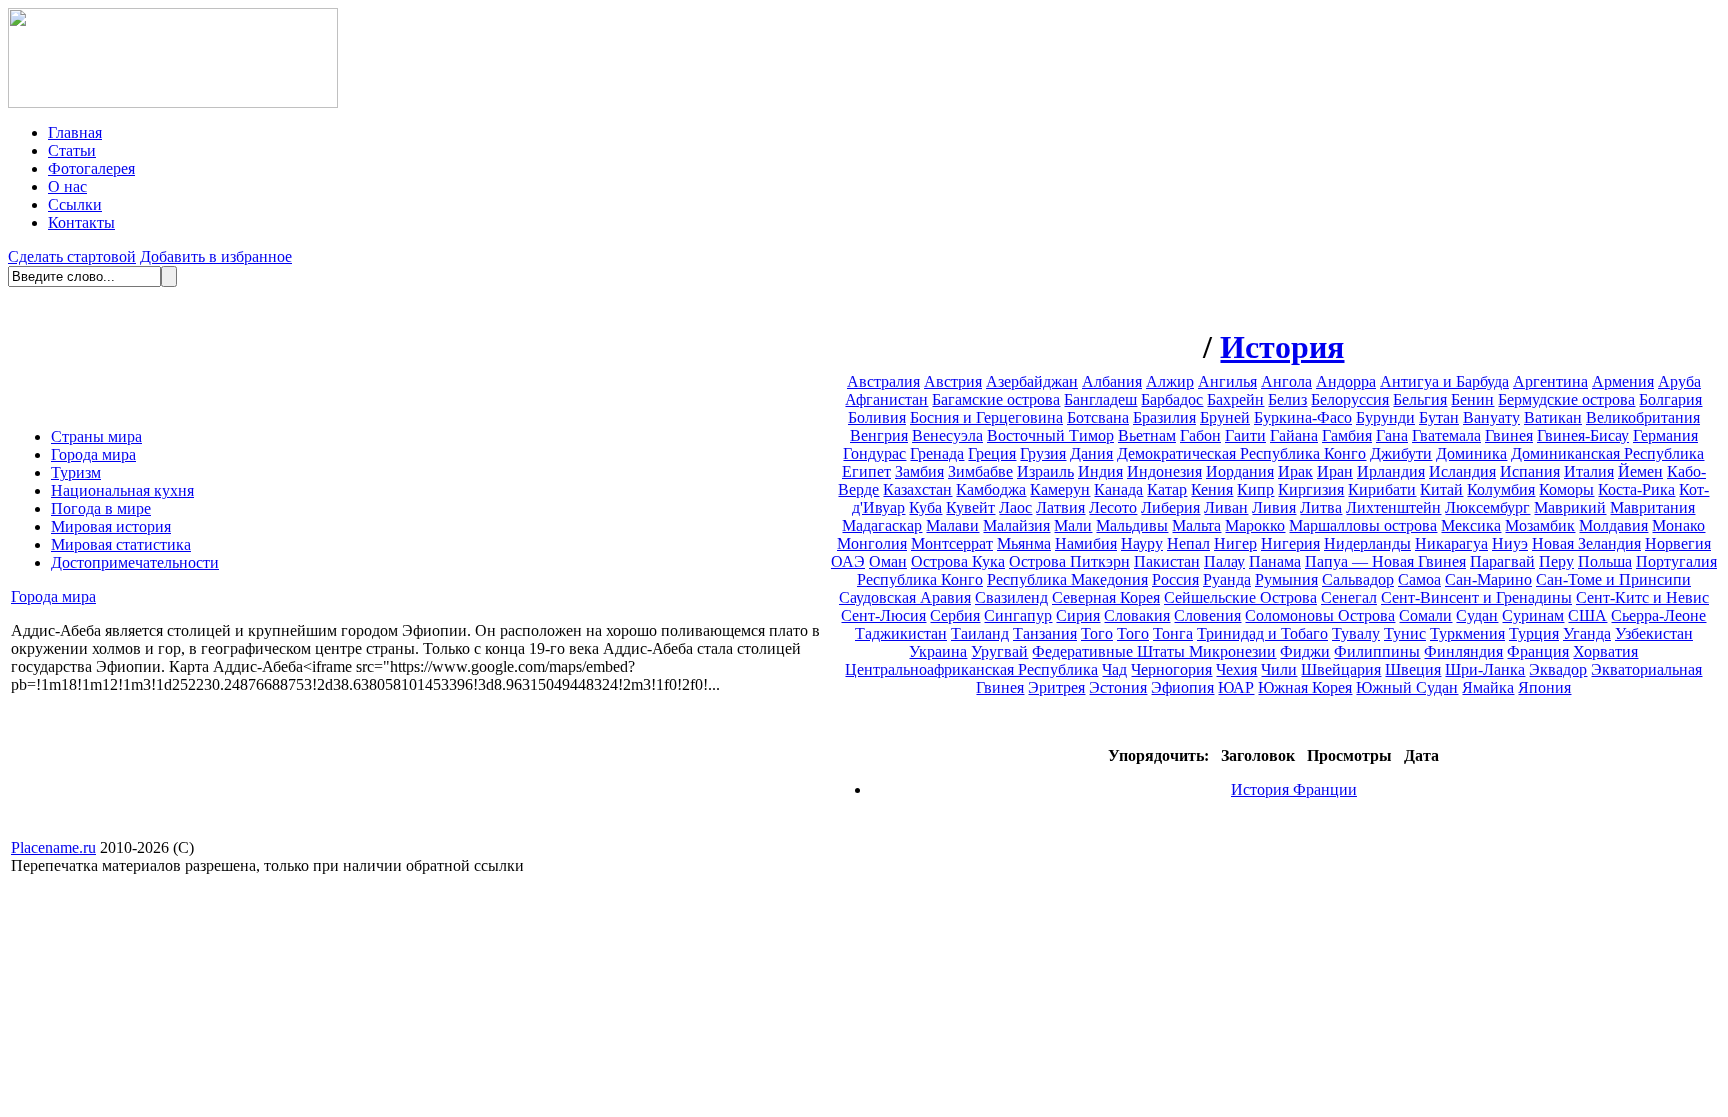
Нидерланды (1367, 543)
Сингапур (1018, 615)
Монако (1678, 525)
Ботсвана (1098, 417)
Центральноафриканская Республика (971, 669)
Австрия (953, 381)
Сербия (955, 615)
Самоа (1419, 579)
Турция (1534, 633)
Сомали (1425, 615)
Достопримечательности (135, 562)
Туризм (76, 472)
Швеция (1413, 669)
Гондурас (874, 453)
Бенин (1472, 399)
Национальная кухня (122, 490)
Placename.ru (53, 847)
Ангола (1286, 381)
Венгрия (879, 435)
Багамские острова (996, 399)
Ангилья (1227, 381)
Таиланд (980, 633)
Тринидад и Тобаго (1262, 633)
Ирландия (1391, 471)
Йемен (1640, 471)
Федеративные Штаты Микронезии (1154, 651)
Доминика (1471, 453)
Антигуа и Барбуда (1444, 381)
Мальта (1196, 525)
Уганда (1587, 633)
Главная (75, 132)
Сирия (1078, 615)
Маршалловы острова (1363, 525)
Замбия (919, 471)
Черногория (1171, 669)
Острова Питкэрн (1069, 561)
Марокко (1255, 525)
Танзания (1045, 633)
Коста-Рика (1636, 489)
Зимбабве (980, 471)
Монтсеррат (952, 543)
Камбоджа (991, 489)
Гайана (1294, 435)
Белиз (1287, 399)
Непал (1188, 543)
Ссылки (75, 204)
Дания (1091, 453)
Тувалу (1356, 633)
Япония (1544, 687)
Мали (1073, 525)
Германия (1665, 435)
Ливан (1226, 507)
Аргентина (1550, 381)
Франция (1538, 651)
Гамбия (1347, 435)
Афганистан (886, 399)
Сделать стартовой (72, 256)
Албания (1112, 381)
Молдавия (1613, 525)
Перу (1556, 561)
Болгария (1670, 399)
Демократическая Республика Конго (1241, 453)
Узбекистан (1654, 633)
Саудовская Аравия (905, 597)
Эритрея (1056, 687)
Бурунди (1385, 417)
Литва (1321, 507)
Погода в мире (101, 508)
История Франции (1294, 789)
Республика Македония (1067, 579)
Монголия (872, 543)
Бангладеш (1100, 399)
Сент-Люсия (883, 615)
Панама (1275, 561)
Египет (866, 471)
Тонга (1173, 633)
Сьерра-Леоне (1658, 615)
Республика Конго (920, 579)
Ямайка (1488, 687)
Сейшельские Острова (1240, 597)
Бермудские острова (1566, 399)
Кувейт (970, 507)
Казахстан (917, 489)
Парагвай (1502, 561)
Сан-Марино (1488, 579)
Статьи (72, 150)
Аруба (1679, 381)
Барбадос (1172, 399)
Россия (1175, 579)
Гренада (937, 453)
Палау (1224, 561)
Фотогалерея (91, 168)
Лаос (1015, 507)
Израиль (1045, 471)
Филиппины (1377, 651)
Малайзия (1016, 525)
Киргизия (1311, 489)
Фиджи (1305, 651)
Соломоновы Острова (1320, 615)
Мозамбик (1540, 525)
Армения (1623, 381)
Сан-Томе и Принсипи (1613, 579)
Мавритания (1652, 507)
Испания (1530, 471)
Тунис (1405, 633)
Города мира (93, 454)
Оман (888, 561)
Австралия (883, 381)
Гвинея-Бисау (1583, 435)
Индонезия (1164, 471)
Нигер (1235, 543)
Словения (1207, 615)
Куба (925, 507)
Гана (1392, 435)
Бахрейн (1235, 399)
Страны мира (96, 436)
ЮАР (1236, 687)
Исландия (1462, 471)
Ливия (1274, 507)
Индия (1100, 471)
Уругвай (999, 651)
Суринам (1533, 615)
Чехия (1236, 669)
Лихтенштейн (1393, 507)
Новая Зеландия (1586, 543)
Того (1097, 633)
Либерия (1170, 507)
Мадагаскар (882, 525)
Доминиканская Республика (1607, 453)
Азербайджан (1032, 381)
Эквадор (1558, 669)
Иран (1335, 471)
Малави (952, 525)
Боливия (877, 417)
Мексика (1471, 525)
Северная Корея (1106, 597)
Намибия (1086, 543)
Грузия (1043, 453)
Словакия (1137, 615)
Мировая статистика (121, 544)
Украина (938, 651)
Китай (1441, 489)
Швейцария (1341, 669)
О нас (67, 186)
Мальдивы (1132, 525)
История (1282, 347)
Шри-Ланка (1485, 669)
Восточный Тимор (1050, 435)
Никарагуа (1451, 543)
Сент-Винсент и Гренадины (1476, 597)
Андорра (1346, 381)
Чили (1279, 669)
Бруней (1225, 417)
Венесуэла (947, 435)
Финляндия (1463, 651)
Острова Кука (958, 561)
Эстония (1118, 687)
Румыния (1286, 579)
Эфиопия (1182, 687)
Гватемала (1446, 435)
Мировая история (111, 526)
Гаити (1245, 435)
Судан (1477, 615)
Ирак (1295, 471)
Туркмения (1467, 633)
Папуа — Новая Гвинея (1385, 561)
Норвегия (1678, 543)
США (1587, 615)
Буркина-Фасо (1303, 417)
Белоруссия (1350, 399)
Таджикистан (901, 633)
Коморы (1566, 489)
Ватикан (1553, 417)
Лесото (1113, 507)
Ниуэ (1510, 543)
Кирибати (1382, 489)
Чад (1114, 669)
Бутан (1439, 417)
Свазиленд (1011, 597)
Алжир (1170, 381)
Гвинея (1509, 435)
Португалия (1676, 561)
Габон (1200, 435)
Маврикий (1570, 507)
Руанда (1227, 579)
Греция (992, 453)
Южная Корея (1305, 687)
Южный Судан (1407, 687)
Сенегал (1349, 597)
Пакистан (1167, 561)
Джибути (1401, 453)
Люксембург (1487, 507)
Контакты (81, 222)
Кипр (1255, 489)
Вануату (1491, 417)
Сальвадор (1358, 579)
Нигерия (1290, 543)
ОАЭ (848, 561)
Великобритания (1643, 417)
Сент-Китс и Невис (1642, 597)
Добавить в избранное (216, 256)
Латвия (1060, 507)
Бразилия (1164, 417)
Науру (1142, 543)
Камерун (1060, 489)
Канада (1118, 489)
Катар (1167, 489)
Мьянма (1024, 543)
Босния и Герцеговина (986, 417)
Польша (1605, 561)
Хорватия (1605, 651)
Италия (1589, 471)
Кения (1212, 489)
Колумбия (1501, 489)
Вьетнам (1147, 435)
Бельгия (1420, 399)
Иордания (1240, 471)
